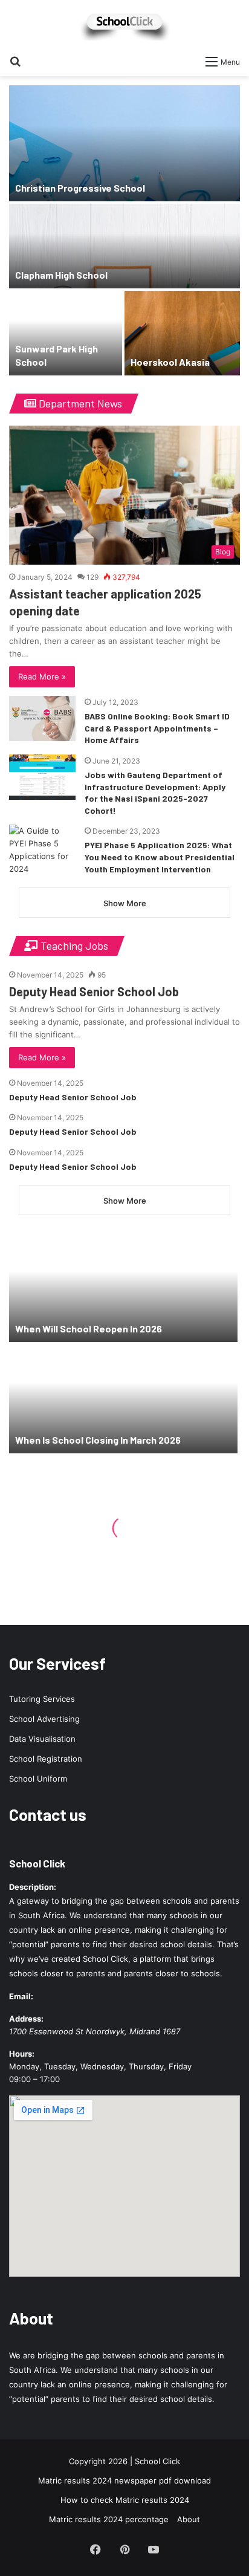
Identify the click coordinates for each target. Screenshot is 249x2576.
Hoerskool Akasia (170, 362)
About (189, 2519)
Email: (21, 1996)
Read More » (42, 676)
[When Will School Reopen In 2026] (123, 1288)
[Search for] (15, 61)
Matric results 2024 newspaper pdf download (124, 2480)
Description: (33, 1887)
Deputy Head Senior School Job (94, 991)
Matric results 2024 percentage (109, 2519)
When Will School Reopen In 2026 (89, 1329)
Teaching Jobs (73, 946)
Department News (79, 403)
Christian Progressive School (80, 188)
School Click (37, 1863)
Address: (26, 2019)
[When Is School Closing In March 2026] (123, 1399)
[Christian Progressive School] (124, 143)
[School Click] (124, 24)
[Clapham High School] (124, 246)
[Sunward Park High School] (66, 333)
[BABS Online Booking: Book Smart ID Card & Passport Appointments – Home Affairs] (42, 719)
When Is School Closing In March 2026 (98, 1440)
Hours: (22, 2054)
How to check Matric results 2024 (125, 2500)
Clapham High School (61, 275)
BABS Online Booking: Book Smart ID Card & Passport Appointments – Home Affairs (157, 728)
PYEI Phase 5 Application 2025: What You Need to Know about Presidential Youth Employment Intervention (160, 857)
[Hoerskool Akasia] (182, 333)
